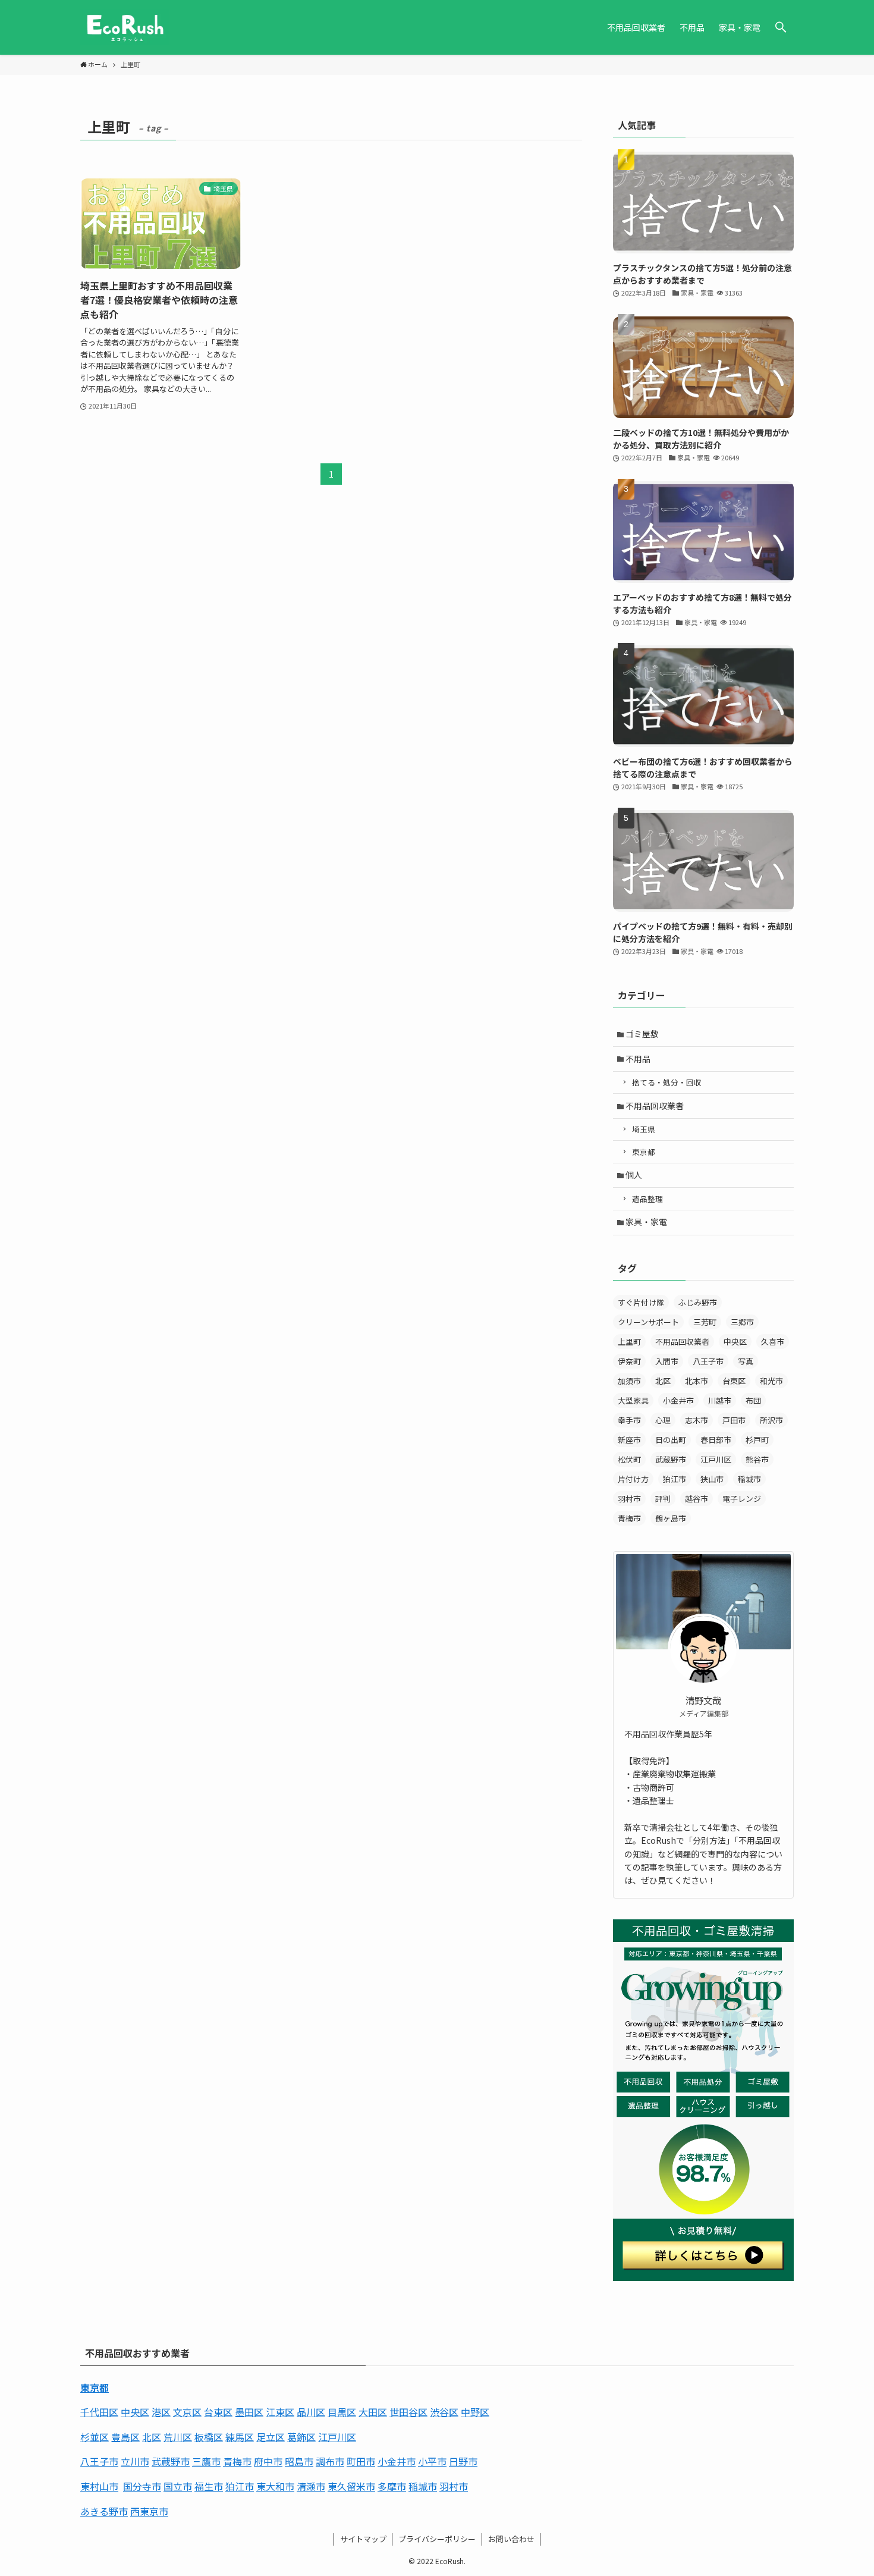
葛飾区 (301, 2437)
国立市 (178, 2486)
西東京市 (149, 2511)
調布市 (330, 2461)
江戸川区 (716, 1459)
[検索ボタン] (781, 27)
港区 (161, 2412)
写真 (746, 1361)
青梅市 (629, 1518)
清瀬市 (311, 2486)
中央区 (735, 1342)
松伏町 (629, 1459)
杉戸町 (757, 1440)
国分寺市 (142, 2486)
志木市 (697, 1420)
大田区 (373, 2412)
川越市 (720, 1400)
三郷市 (742, 1322)
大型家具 (633, 1400)
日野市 (463, 2461)
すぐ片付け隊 (641, 1302)
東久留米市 (351, 2486)
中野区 (475, 2412)
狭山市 (712, 1479)
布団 (753, 1400)
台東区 (734, 1381)
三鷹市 (206, 2461)
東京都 (644, 1152)
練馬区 (240, 2437)
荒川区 (178, 2437)
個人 (634, 1175)
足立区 (271, 2437)
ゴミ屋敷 (642, 1034)
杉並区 (95, 2437)
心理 (663, 1420)
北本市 (697, 1381)
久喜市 (773, 1342)
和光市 (771, 1381)
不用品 (638, 1059)
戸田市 (734, 1420)
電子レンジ (742, 1499)
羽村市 (629, 1499)
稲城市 (749, 1479)
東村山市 (99, 2486)
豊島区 (125, 2437)
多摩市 (392, 2486)
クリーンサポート (648, 1322)
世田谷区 (408, 2412)
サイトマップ (363, 2539)
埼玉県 (644, 1129)
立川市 (135, 2461)
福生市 (209, 2486)
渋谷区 (444, 2412)
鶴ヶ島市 (671, 1518)
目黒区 (342, 2412)
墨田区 (249, 2412)
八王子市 (708, 1361)
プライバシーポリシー (437, 2539)
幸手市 (629, 1420)
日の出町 (671, 1440)
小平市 (432, 2461)
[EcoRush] (125, 27)
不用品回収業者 (655, 1106)
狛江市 (675, 1479)
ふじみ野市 (698, 1302)
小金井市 (678, 1400)
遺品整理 (647, 1199)
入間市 (667, 1361)
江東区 (280, 2412)
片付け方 (633, 1479)
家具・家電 (646, 1222)
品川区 (311, 2412)
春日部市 (716, 1440)
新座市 (629, 1440)
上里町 (629, 1342)
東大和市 (275, 2486)
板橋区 (209, 2437)
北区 (663, 1381)
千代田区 (99, 2412)
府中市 (268, 2461)
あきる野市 (104, 2511)
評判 (663, 1499)
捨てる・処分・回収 (667, 1082)
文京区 (187, 2412)
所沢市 (771, 1420)
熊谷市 (757, 1459)
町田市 (361, 2461)
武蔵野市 (671, 1459)
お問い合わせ (511, 2539)
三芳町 (705, 1322)
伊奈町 (629, 1361)
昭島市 (299, 2461)
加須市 (629, 1381)
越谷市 (697, 1499)
